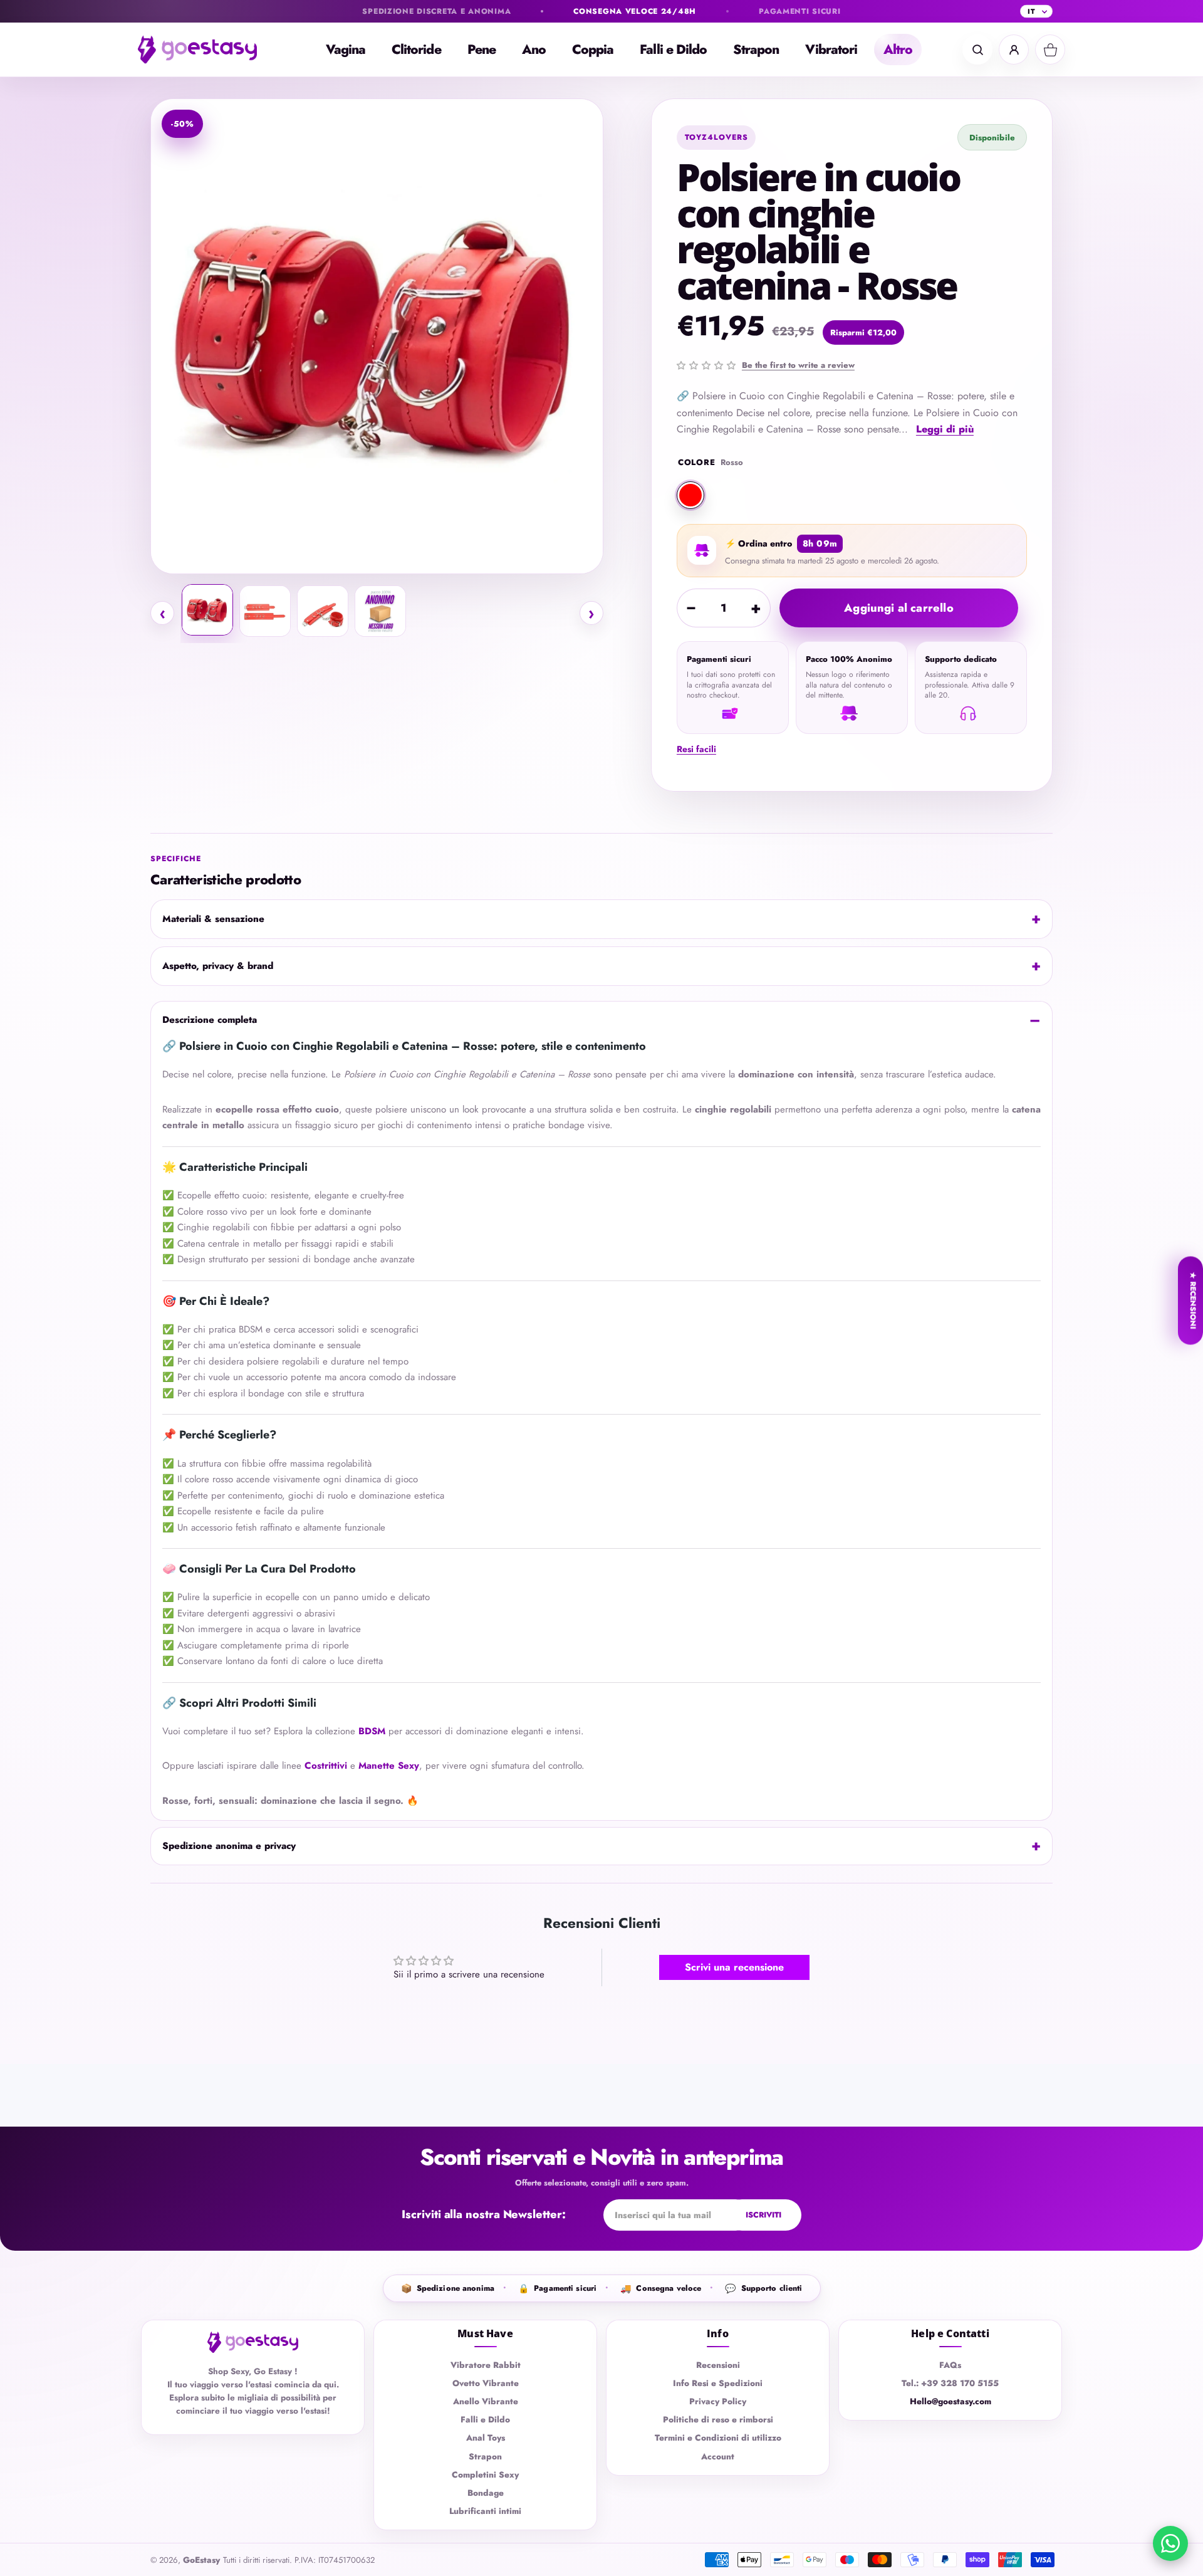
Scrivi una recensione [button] (734, 1967)
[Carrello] (1050, 50)
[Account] (1014, 50)
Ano (534, 50)
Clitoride (416, 50)
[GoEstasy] (207, 50)
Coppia (593, 50)
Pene (482, 50)
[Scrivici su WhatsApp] (1170, 2543)
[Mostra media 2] (265, 611)
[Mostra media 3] (323, 611)
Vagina (346, 50)
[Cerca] (977, 50)
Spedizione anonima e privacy (229, 1846)
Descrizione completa (210, 1020)
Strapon (756, 50)
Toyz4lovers (716, 137)
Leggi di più (945, 429)
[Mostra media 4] (380, 611)
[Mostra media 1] (207, 610)
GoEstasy (201, 2560)
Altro (898, 50)
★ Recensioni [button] (1193, 1301)
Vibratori (831, 50)
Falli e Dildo (673, 50)
